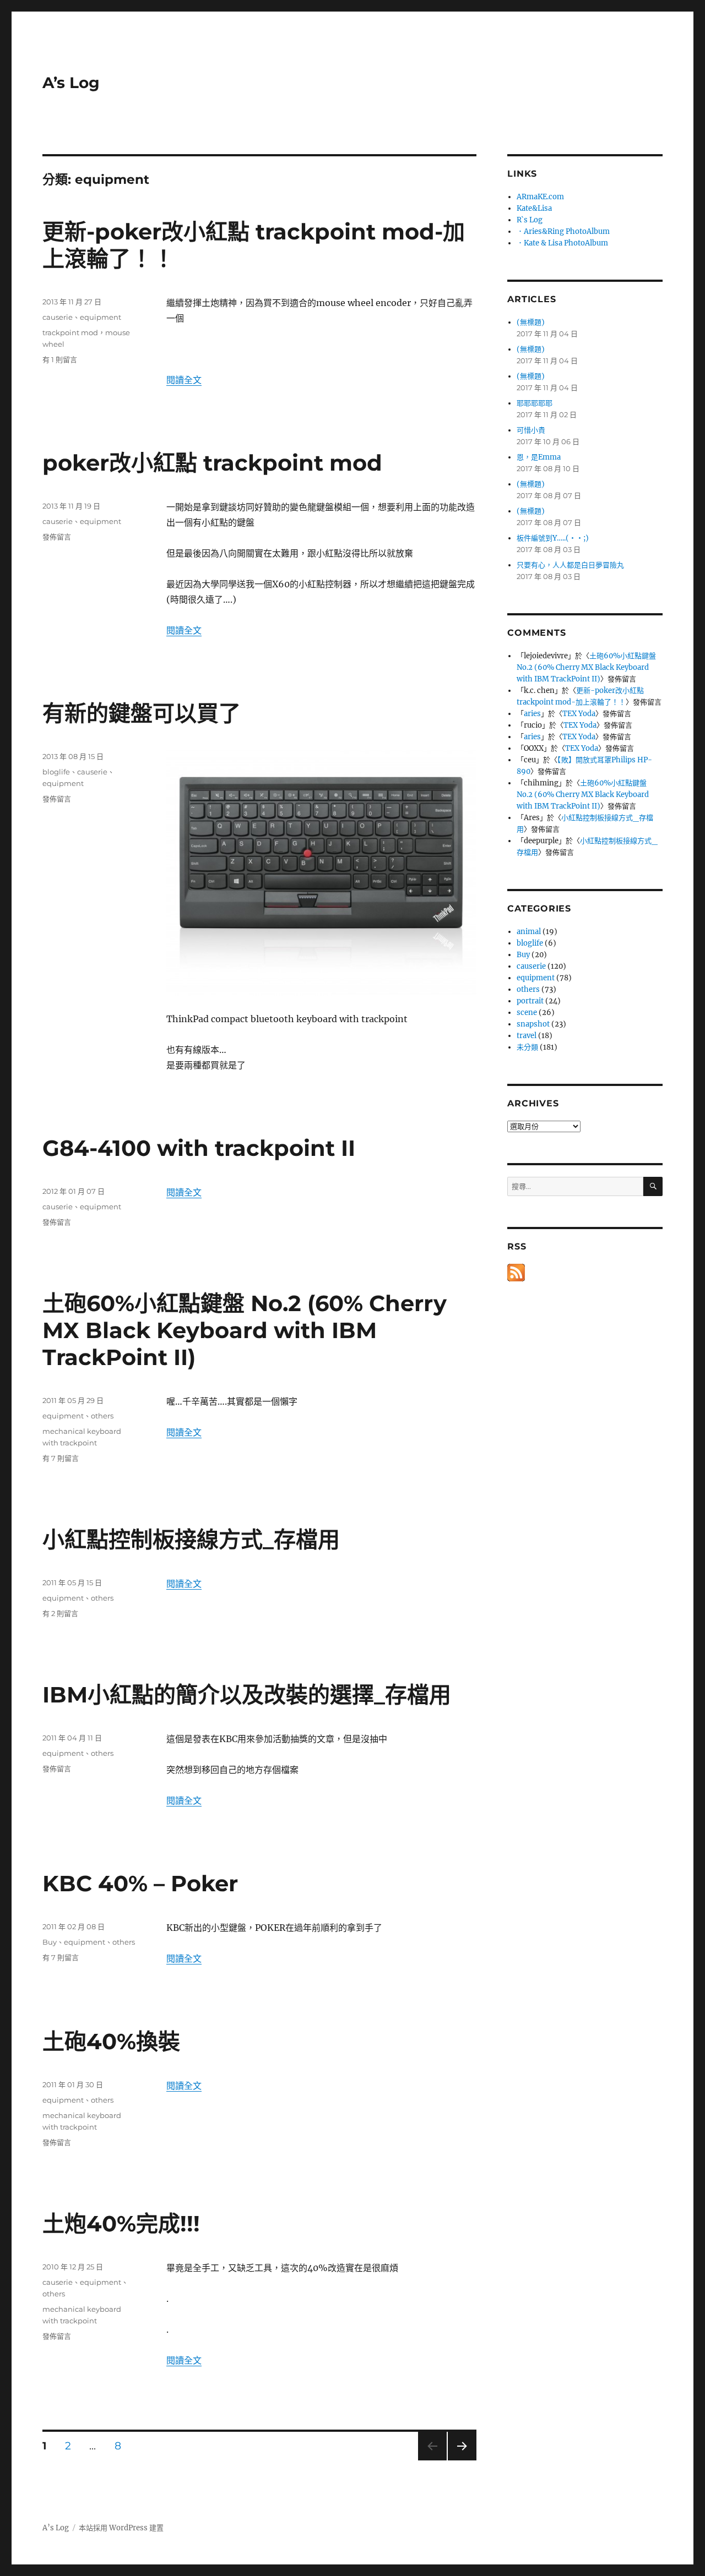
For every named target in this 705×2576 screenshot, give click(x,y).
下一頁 (459, 2460)
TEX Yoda (579, 714)
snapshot (533, 1024)
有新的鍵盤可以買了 (142, 713)
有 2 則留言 (60, 1613)
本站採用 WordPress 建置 (121, 2528)
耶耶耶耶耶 (535, 403)
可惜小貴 (531, 430)
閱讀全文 (184, 380)
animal (529, 932)
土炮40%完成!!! (121, 2223)
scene (527, 1013)
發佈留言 (57, 537)
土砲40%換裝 (111, 2041)
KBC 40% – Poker (140, 1883)
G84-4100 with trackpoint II (199, 1148)
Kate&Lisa (534, 208)
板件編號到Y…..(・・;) (553, 538)
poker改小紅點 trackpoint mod (212, 463)
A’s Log (71, 83)
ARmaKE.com (540, 197)
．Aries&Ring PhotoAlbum (563, 231)
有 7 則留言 (61, 1458)
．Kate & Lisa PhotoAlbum (562, 243)
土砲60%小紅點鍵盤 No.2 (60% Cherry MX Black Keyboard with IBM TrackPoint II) (245, 1330)
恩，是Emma (539, 457)
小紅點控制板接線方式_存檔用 (191, 1539)
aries (532, 714)
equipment (101, 317)
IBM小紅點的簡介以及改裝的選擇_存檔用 (247, 1694)
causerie (58, 317)
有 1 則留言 (60, 359)
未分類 (527, 1047)
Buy (50, 1942)
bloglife (56, 772)
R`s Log (530, 220)
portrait (530, 1001)
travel (527, 1036)
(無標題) (531, 322)
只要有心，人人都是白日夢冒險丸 (570, 565)
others (102, 1416)
